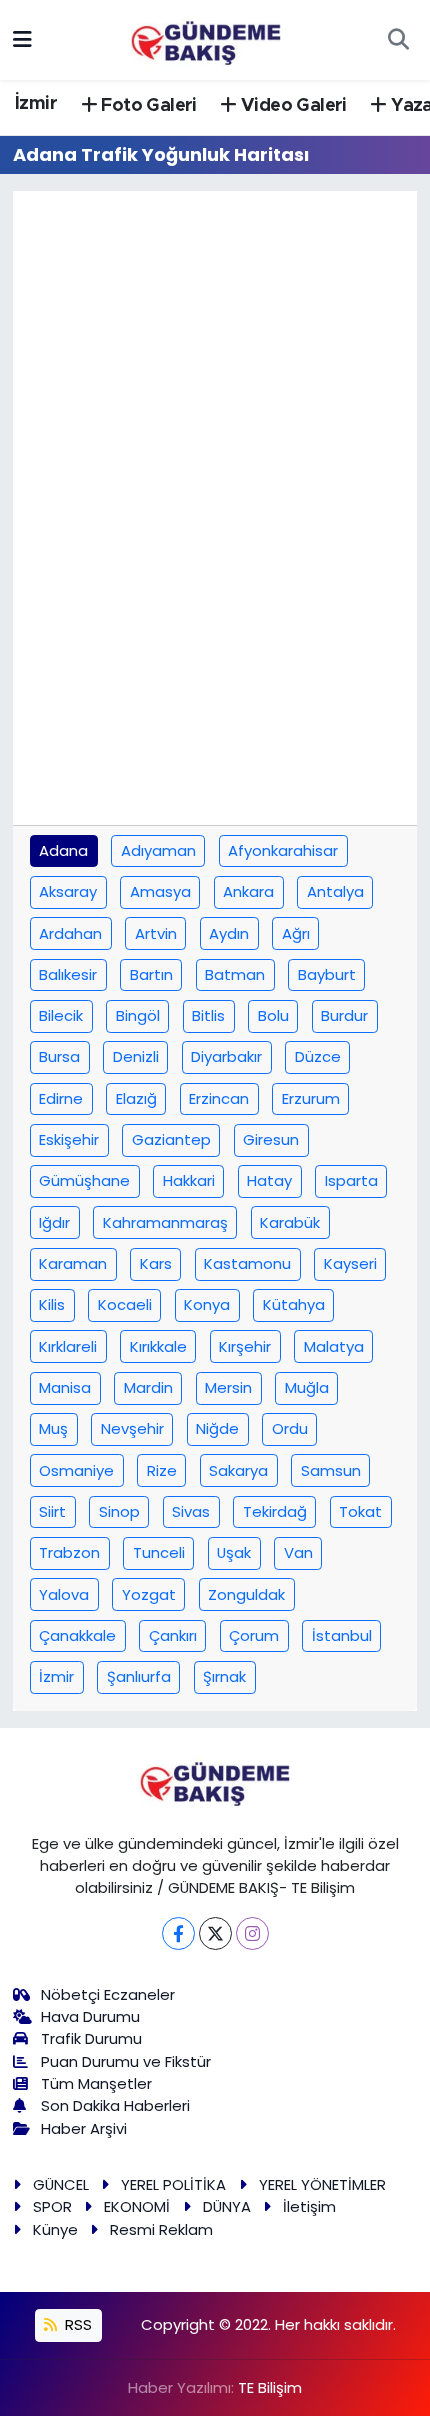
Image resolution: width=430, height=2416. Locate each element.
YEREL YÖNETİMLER (322, 2184)
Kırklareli (68, 1346)
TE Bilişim (270, 2387)
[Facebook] (178, 1933)
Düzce (318, 1056)
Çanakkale (77, 1635)
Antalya (335, 891)
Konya (207, 1304)
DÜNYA (227, 2206)
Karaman (73, 1263)
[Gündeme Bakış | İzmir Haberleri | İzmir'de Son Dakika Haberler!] (206, 38)
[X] (215, 1933)
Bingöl (138, 1015)
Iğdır (54, 1222)
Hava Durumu (90, 2016)
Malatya (334, 1346)
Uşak (234, 1552)
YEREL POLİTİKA (173, 2184)
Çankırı (173, 1635)
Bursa (59, 1056)
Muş (53, 1428)
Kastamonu (247, 1263)
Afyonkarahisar (283, 850)
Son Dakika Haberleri (115, 2105)
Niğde (217, 1428)
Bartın (151, 974)
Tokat (360, 1511)
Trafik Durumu (91, 2038)
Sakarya (238, 1470)
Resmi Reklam (161, 2229)
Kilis (52, 1304)
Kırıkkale (158, 1346)
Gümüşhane (84, 1180)
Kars (156, 1263)
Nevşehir (132, 1428)
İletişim (309, 2206)
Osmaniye (76, 1470)
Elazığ (136, 1098)
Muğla (307, 1387)
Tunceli (159, 1552)
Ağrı (296, 933)
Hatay (269, 1180)
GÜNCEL (61, 2184)
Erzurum (311, 1098)
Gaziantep (171, 1139)
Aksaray (68, 891)
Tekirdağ (275, 1511)
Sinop (119, 1511)
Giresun (271, 1139)
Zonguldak (246, 1594)
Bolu (273, 1015)
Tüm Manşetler (96, 2083)
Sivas (191, 1511)
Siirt (52, 1511)
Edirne (61, 1098)
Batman (235, 974)
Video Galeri (292, 106)
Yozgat (149, 1594)
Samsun (331, 1470)
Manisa (65, 1387)
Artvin (156, 933)
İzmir (36, 104)
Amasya (160, 891)
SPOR (52, 2206)
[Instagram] (252, 1933)
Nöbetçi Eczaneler (108, 1994)
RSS (76, 2324)
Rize (162, 1470)
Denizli (136, 1056)
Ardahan (70, 933)
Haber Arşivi (84, 2128)
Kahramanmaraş (165, 1222)
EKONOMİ (137, 2206)
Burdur (344, 1015)
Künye (55, 2229)
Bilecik (61, 1015)
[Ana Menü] (22, 39)
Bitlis (208, 1015)
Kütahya (294, 1304)
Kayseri (350, 1263)
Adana (63, 850)
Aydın (229, 933)
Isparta (351, 1180)
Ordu (290, 1428)
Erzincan (219, 1098)
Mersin (228, 1387)
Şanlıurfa (139, 1676)
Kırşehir (245, 1346)
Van (298, 1552)
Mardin (148, 1387)
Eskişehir (69, 1139)
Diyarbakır (226, 1056)
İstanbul (342, 1635)
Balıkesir (68, 974)
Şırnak (224, 1676)
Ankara (248, 891)
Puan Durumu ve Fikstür (126, 2061)
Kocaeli (125, 1304)
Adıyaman (158, 850)
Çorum (254, 1635)
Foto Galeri (147, 106)
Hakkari (189, 1180)
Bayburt (327, 974)
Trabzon (69, 1552)
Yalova (64, 1594)
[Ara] (398, 40)
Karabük (290, 1222)
